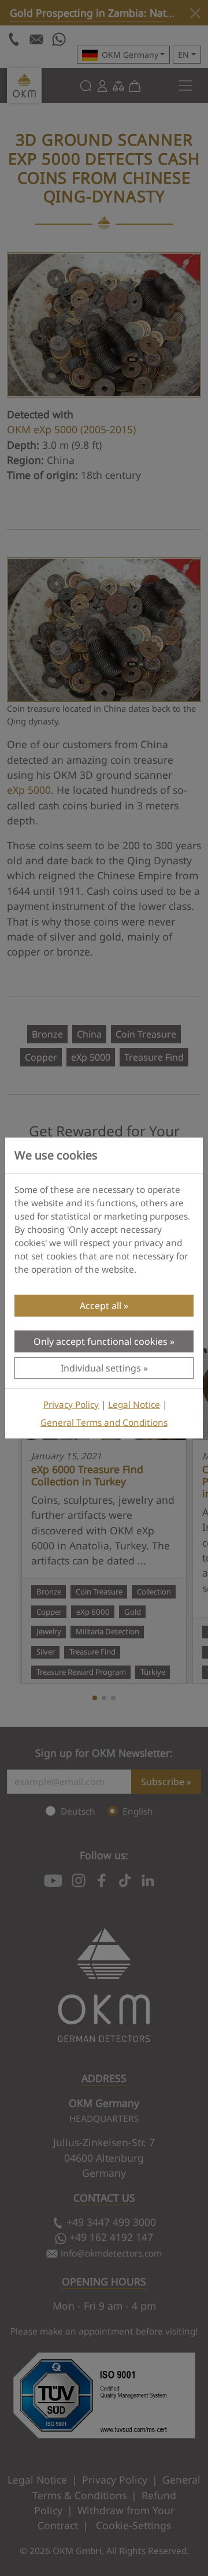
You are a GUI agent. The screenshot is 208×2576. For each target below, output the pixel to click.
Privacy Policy (71, 1405)
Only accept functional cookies (101, 1341)
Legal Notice (134, 1405)
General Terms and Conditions (104, 1423)
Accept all (101, 1306)
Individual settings (101, 1368)
